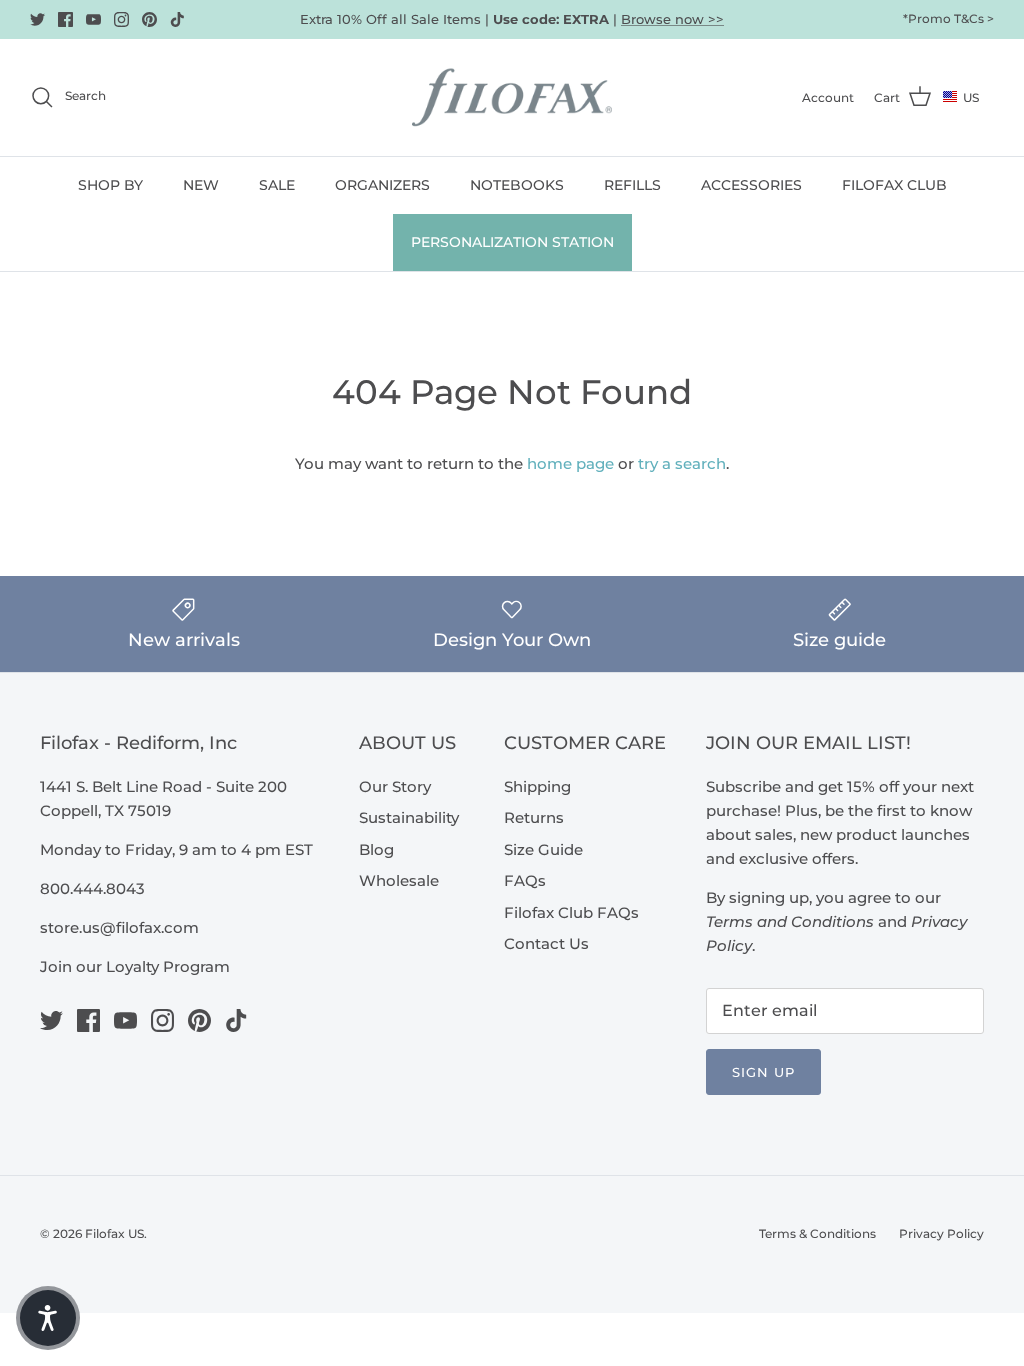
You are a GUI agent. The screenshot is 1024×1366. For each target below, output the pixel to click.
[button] (48, 1318)
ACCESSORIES (751, 185)
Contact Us (546, 943)
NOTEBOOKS (517, 185)
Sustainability (409, 817)
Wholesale (399, 880)
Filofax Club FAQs (571, 912)
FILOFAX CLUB (894, 185)
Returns (534, 817)
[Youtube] (93, 19)
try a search (682, 463)
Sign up (763, 1072)
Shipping (537, 786)
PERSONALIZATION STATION (512, 242)
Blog (376, 849)
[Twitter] (37, 19)
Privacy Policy (941, 1233)
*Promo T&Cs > (948, 18)
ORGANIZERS (382, 185)
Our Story (395, 786)
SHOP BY (110, 185)
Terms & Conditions (817, 1233)
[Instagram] (121, 19)
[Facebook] (65, 19)
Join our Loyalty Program (135, 966)
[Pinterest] (149, 19)
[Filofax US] (512, 97)
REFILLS (632, 185)
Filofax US (114, 1233)
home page (570, 463)
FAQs (525, 880)
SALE (277, 185)
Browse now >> (672, 19)
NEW (201, 185)
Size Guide (543, 849)
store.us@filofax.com (119, 927)
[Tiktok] (177, 19)
